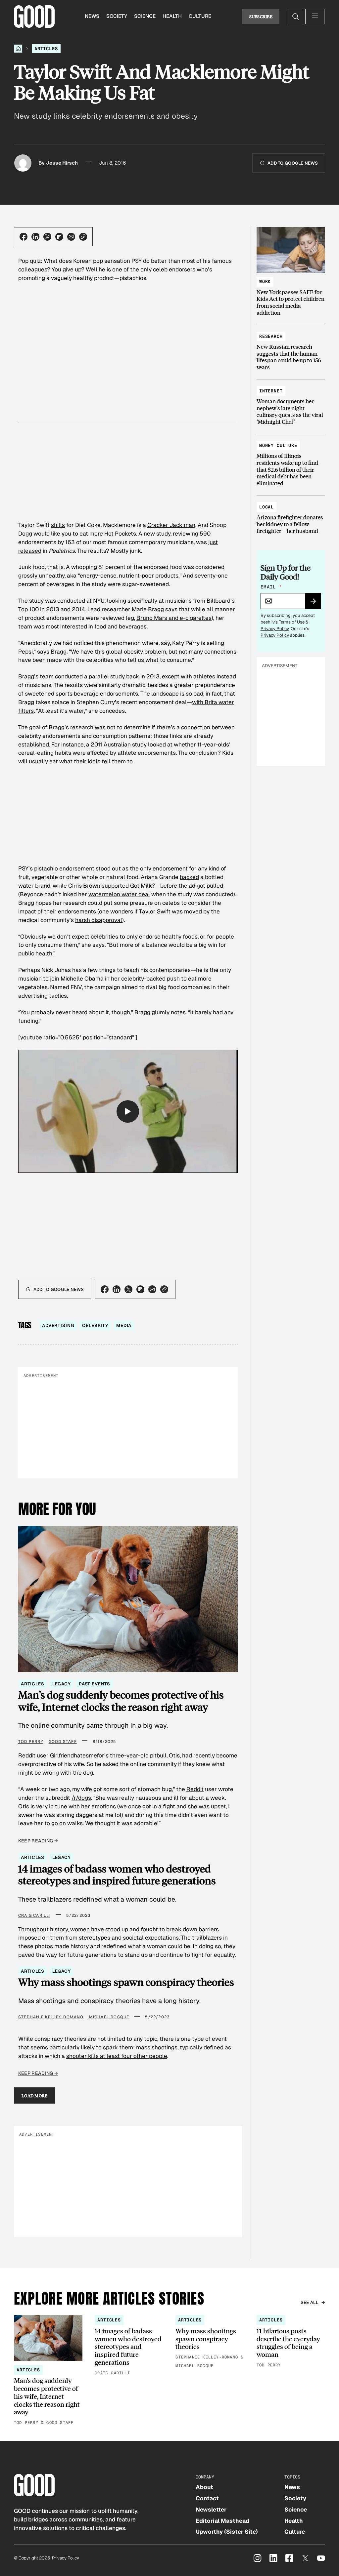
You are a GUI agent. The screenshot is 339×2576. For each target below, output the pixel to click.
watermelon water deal (119, 894)
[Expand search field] (296, 17)
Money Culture (278, 445)
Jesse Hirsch (62, 163)
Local (266, 507)
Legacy (62, 1684)
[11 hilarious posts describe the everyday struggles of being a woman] (291, 2342)
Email (271, 587)
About (204, 2487)
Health (172, 16)
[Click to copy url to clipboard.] (83, 237)
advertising (58, 1326)
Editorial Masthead (222, 2521)
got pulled (210, 886)
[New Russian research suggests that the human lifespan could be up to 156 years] (291, 349)
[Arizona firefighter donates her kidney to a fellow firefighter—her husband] (291, 516)
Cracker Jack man (171, 525)
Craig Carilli (34, 1915)
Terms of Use (292, 622)
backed (189, 877)
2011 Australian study (119, 745)
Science (145, 16)
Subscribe (261, 16)
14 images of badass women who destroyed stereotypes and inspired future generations (117, 1875)
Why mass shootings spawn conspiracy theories (126, 1982)
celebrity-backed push (150, 979)
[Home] (18, 49)
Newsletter (211, 2510)
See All (310, 2302)
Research (271, 336)
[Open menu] (315, 17)
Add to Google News (293, 163)
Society (117, 16)
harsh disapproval (99, 920)
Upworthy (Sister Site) (227, 2532)
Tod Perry (31, 1742)
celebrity (95, 1326)
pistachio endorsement (64, 868)
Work (265, 282)
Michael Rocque (109, 2017)
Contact (207, 2498)
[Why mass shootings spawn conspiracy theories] (210, 2342)
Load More (35, 2095)
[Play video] (128, 1111)
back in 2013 (143, 676)
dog (87, 1773)
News (92, 16)
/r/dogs (81, 1798)
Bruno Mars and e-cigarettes (174, 618)
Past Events (95, 1684)
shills (58, 525)
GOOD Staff (63, 1742)
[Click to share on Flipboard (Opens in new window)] (59, 237)
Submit (316, 603)
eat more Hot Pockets (108, 534)
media (124, 1326)
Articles (46, 49)
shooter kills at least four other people (117, 2056)
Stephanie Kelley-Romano (51, 2017)
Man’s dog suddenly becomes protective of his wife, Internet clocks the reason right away (121, 1701)
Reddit (195, 1789)
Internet (271, 391)
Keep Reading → (38, 1841)
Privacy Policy (275, 629)
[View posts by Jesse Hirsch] (23, 163)
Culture (200, 16)
